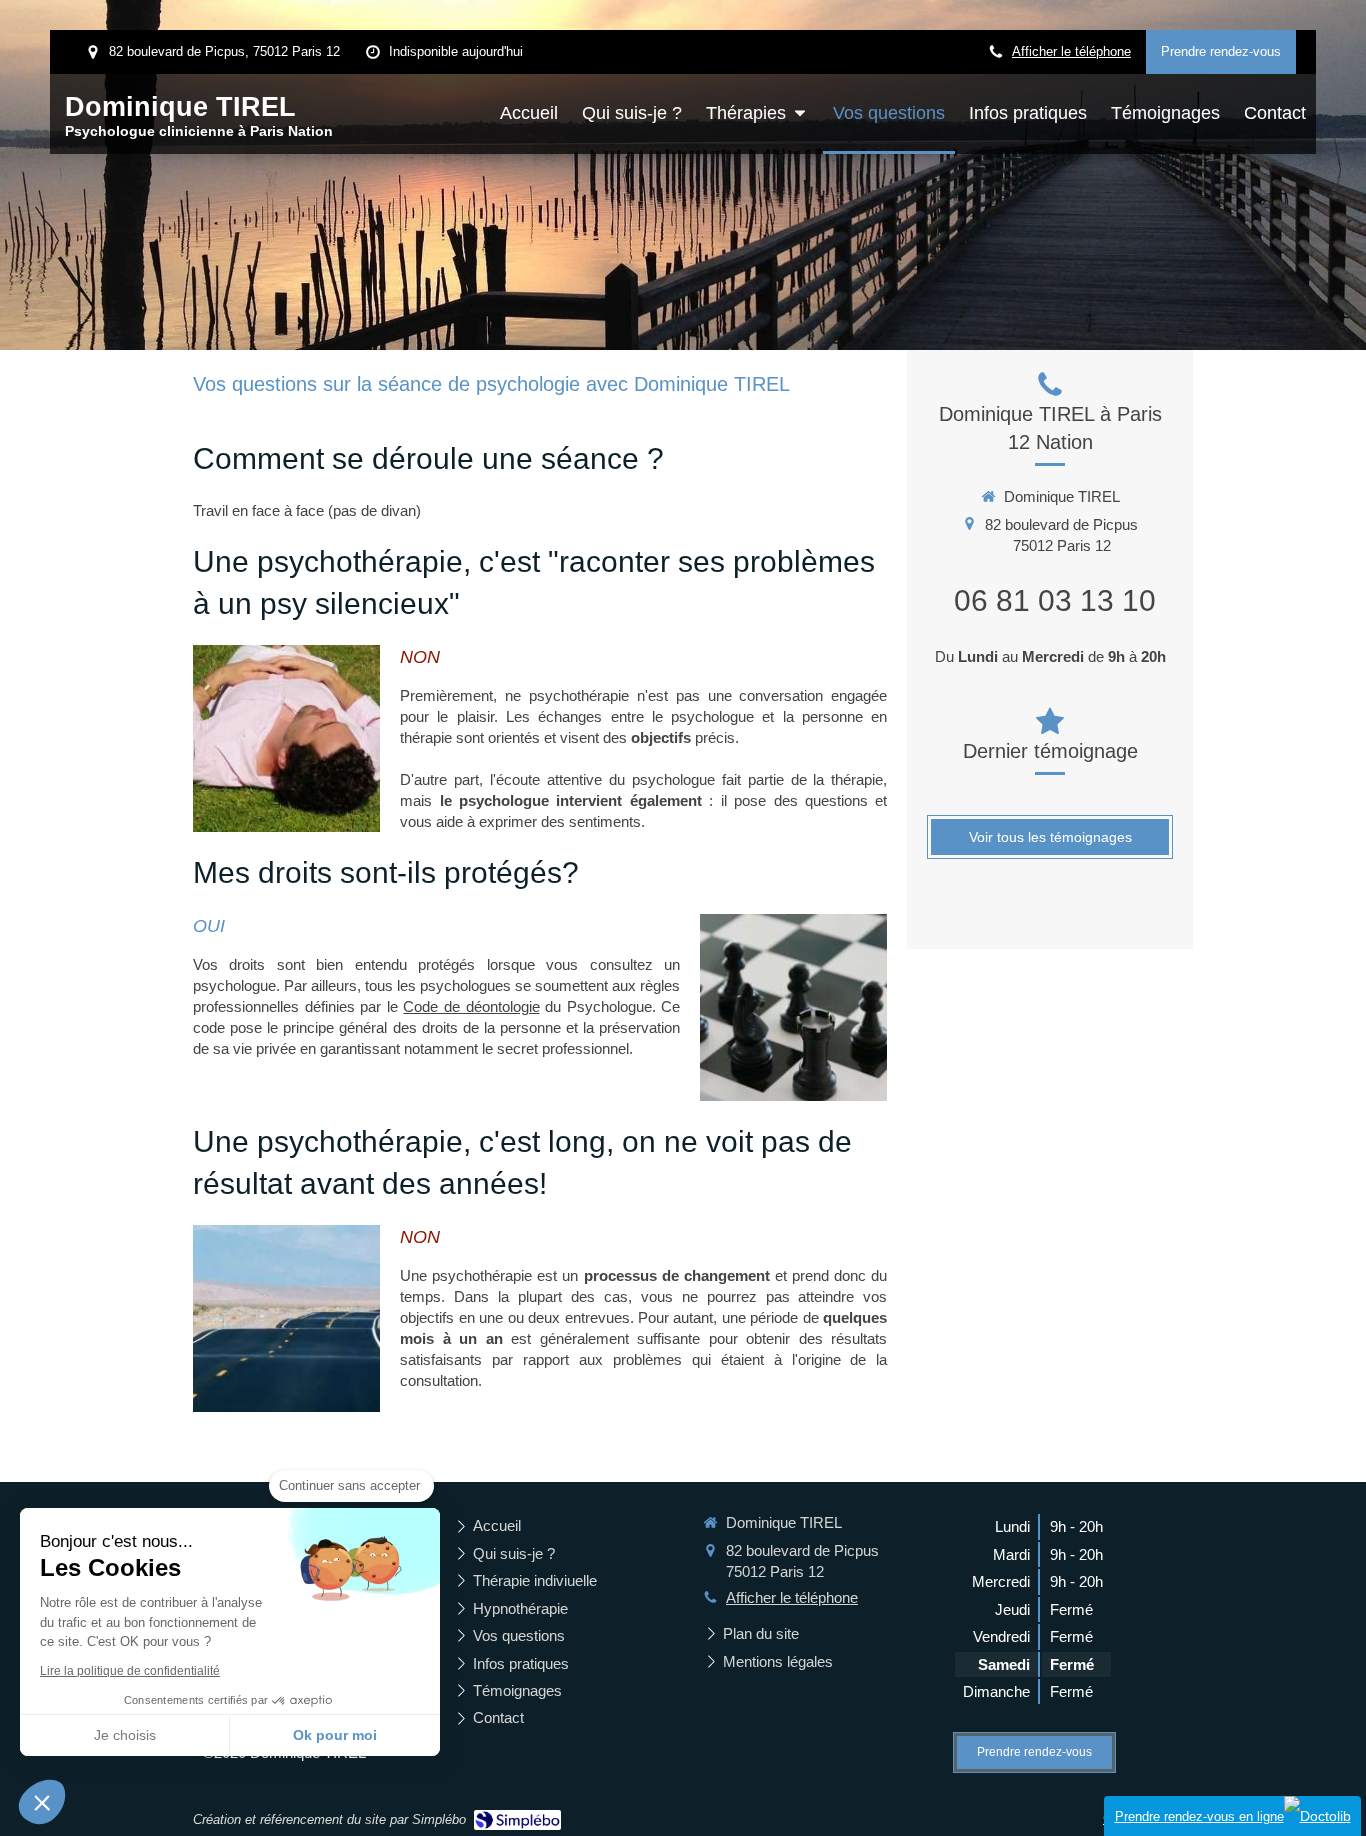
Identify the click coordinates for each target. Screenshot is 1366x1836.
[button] (42, 1802)
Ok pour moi (335, 1735)
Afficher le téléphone (1071, 51)
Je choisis (125, 1735)
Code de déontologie (471, 1006)
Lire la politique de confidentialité (130, 1671)
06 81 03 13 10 (1055, 600)
